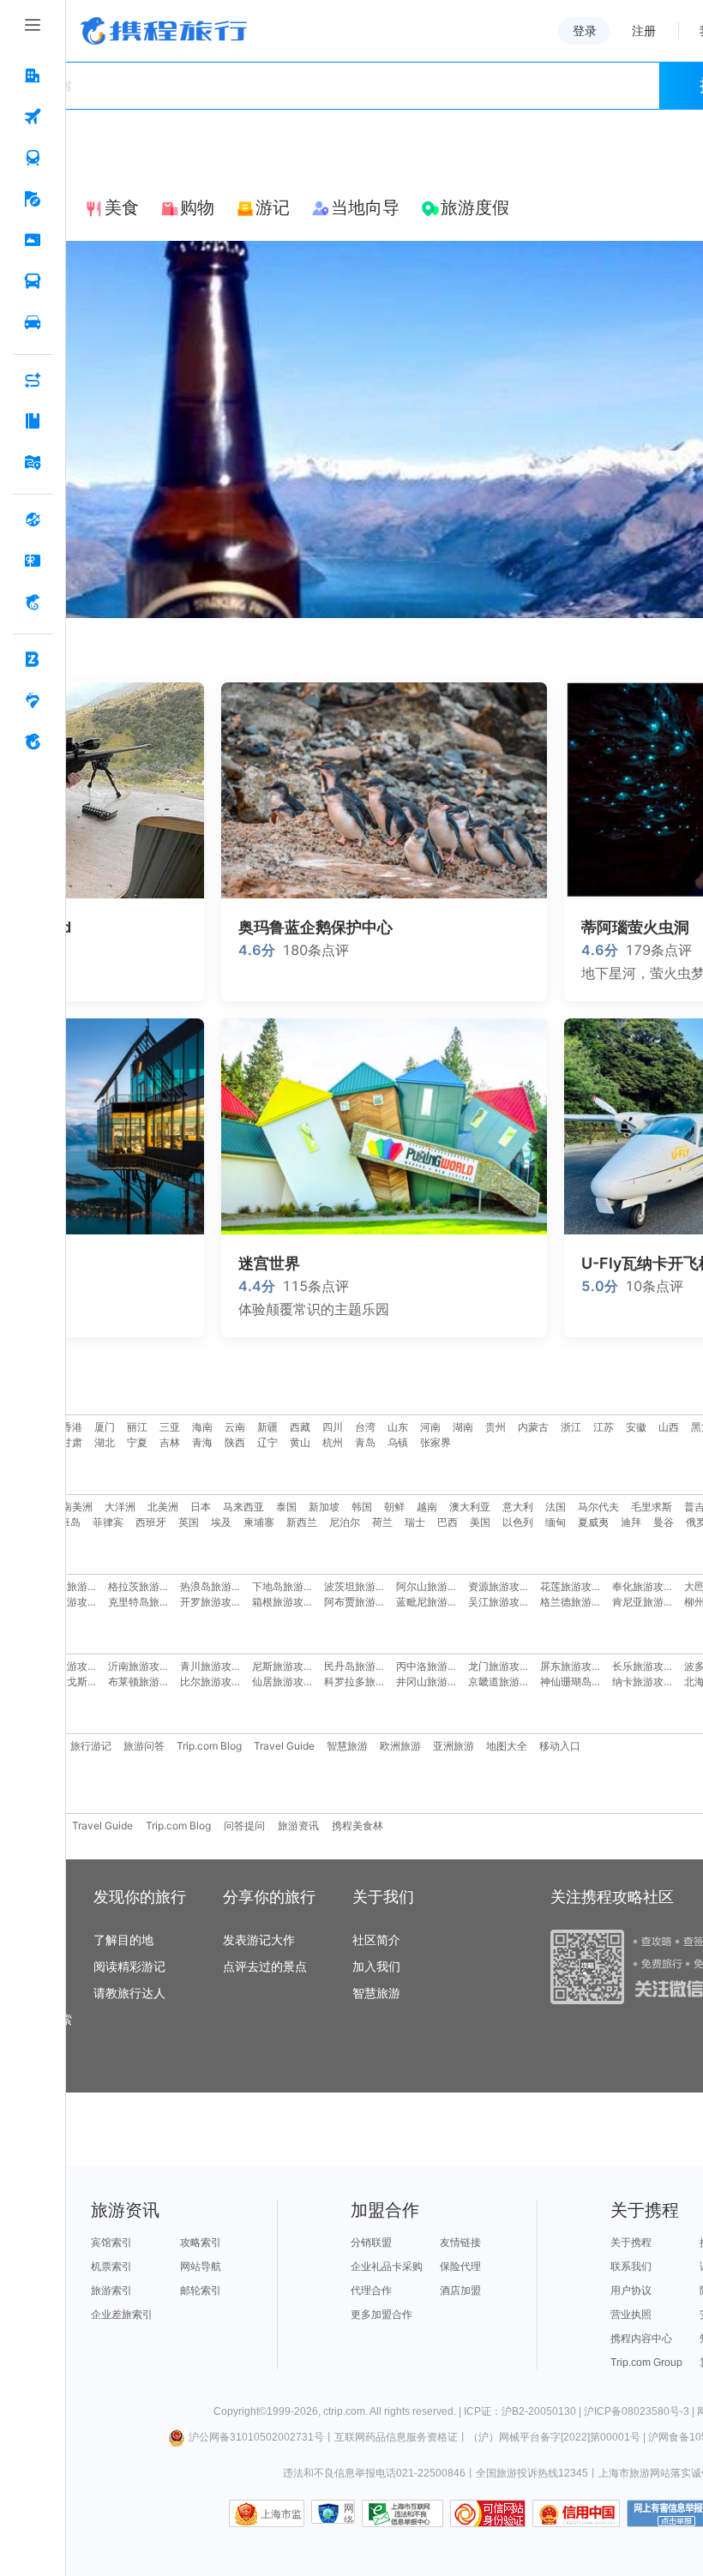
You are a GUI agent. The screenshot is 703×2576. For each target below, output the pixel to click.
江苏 (604, 1427)
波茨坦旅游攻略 (360, 1586)
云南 (235, 1427)
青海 (202, 1442)
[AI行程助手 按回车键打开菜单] (33, 381)
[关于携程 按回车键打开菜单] (33, 742)
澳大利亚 (470, 1507)
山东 (398, 1427)
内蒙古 (533, 1427)
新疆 (267, 1427)
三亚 (170, 1427)
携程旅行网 (164, 31)
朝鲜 (394, 1507)
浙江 (571, 1427)
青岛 (365, 1442)
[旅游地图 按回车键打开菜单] (33, 463)
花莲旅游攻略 (571, 1586)
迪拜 (631, 1522)
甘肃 (72, 1442)
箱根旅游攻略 (283, 1602)
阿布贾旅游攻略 (360, 1602)
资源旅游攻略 (499, 1586)
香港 (72, 1427)
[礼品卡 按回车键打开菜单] (33, 561)
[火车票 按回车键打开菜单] (33, 159)
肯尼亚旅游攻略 (648, 1602)
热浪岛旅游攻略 (216, 1586)
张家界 (436, 1442)
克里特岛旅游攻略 (149, 1602)
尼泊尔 (345, 1522)
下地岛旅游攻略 (288, 1586)
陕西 (235, 1442)
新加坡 (324, 1507)
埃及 (221, 1522)
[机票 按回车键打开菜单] (33, 117)
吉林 (170, 1442)
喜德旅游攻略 (67, 1602)
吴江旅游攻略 (499, 1602)
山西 (669, 1427)
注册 (644, 31)
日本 (201, 1507)
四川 (333, 1427)
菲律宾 (108, 1522)
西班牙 (151, 1522)
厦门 (105, 1427)
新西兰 (302, 1522)
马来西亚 (243, 1507)
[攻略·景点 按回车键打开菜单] (33, 422)
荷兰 (382, 1522)
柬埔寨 (259, 1522)
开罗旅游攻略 (211, 1602)
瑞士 (415, 1522)
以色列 (518, 1522)
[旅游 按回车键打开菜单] (33, 200)
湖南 (463, 1427)
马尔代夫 (598, 1507)
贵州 (496, 1427)
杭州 (333, 1442)
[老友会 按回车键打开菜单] (33, 701)
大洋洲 (120, 1507)
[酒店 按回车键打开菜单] (33, 76)
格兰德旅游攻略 (576, 1602)
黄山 (300, 1442)
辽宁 (267, 1442)
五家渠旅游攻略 (72, 1586)
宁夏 (137, 1442)
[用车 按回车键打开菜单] (33, 323)
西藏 (300, 1427)
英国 (189, 1522)
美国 (480, 1522)
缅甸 (556, 1522)
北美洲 (163, 1507)
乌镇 (398, 1442)
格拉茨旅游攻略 (144, 1586)
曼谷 (664, 1522)
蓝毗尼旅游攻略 (432, 1602)
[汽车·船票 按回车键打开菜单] (33, 282)
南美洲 (77, 1507)
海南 (202, 1427)
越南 (427, 1507)
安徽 (636, 1427)
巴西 (448, 1522)
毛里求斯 (652, 1507)
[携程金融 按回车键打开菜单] (33, 603)
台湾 (365, 1427)
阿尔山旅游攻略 (432, 1586)
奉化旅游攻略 (643, 1586)
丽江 (137, 1427)
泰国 (286, 1507)
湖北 (105, 1442)
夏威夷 (593, 1522)
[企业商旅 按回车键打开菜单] (33, 660)
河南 (430, 1427)
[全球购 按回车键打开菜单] (33, 520)
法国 (556, 1507)
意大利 (518, 1507)
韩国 (362, 1507)
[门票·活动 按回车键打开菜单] (33, 241)
